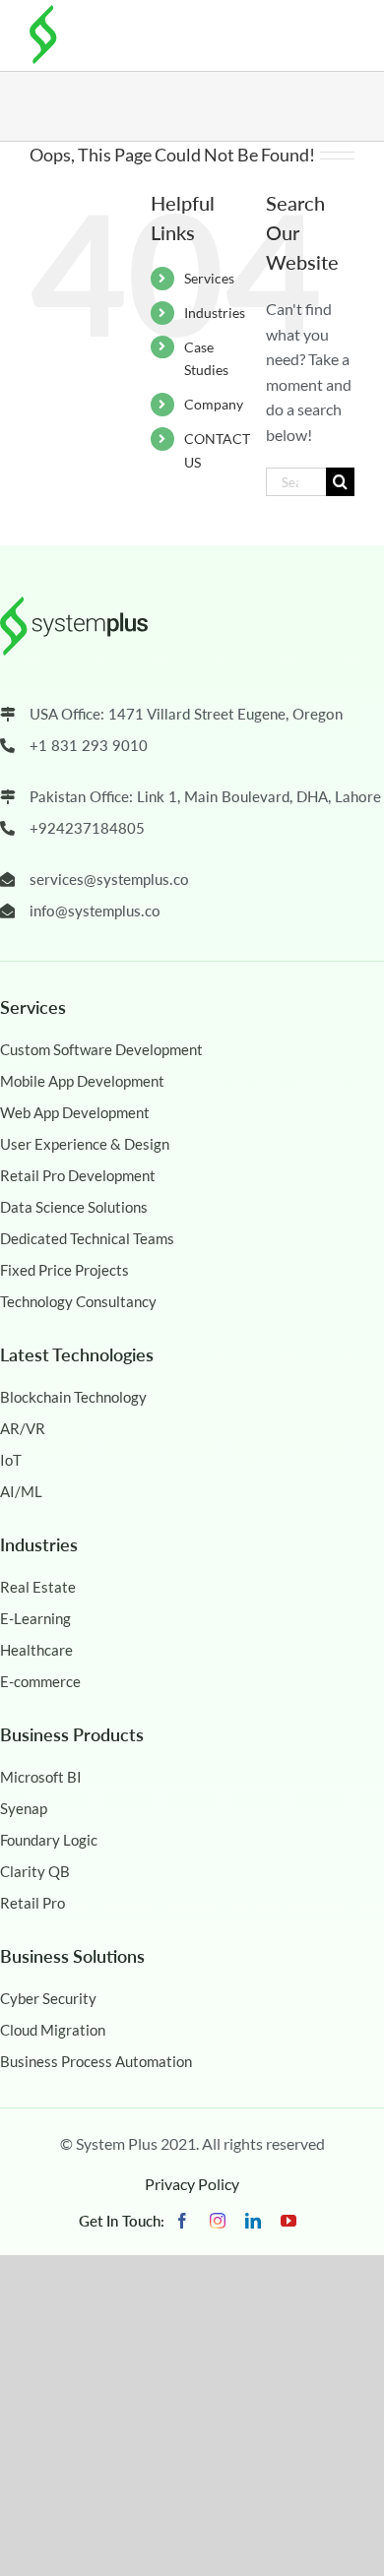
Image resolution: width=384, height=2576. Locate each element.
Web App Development (75, 1112)
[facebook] (182, 2221)
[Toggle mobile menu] (340, 31)
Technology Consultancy (78, 1301)
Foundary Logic (49, 1840)
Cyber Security (48, 1998)
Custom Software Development (101, 1049)
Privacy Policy (192, 2184)
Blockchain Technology (73, 1397)
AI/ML (21, 1491)
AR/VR (23, 1428)
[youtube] (288, 2221)
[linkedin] (253, 2221)
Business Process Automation (96, 2061)
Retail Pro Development (78, 1175)
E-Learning (35, 1618)
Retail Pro (32, 1903)
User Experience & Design (85, 1144)
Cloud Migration (53, 2030)
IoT (11, 1460)
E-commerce (40, 1681)
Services (209, 278)
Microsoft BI (41, 1777)
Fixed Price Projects (64, 1270)
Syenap (24, 1808)
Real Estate (38, 1587)
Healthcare (36, 1650)
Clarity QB (35, 1871)
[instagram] (218, 2221)
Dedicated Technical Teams (87, 1238)
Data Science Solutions (74, 1207)
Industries (215, 313)
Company (214, 404)
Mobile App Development (82, 1081)
